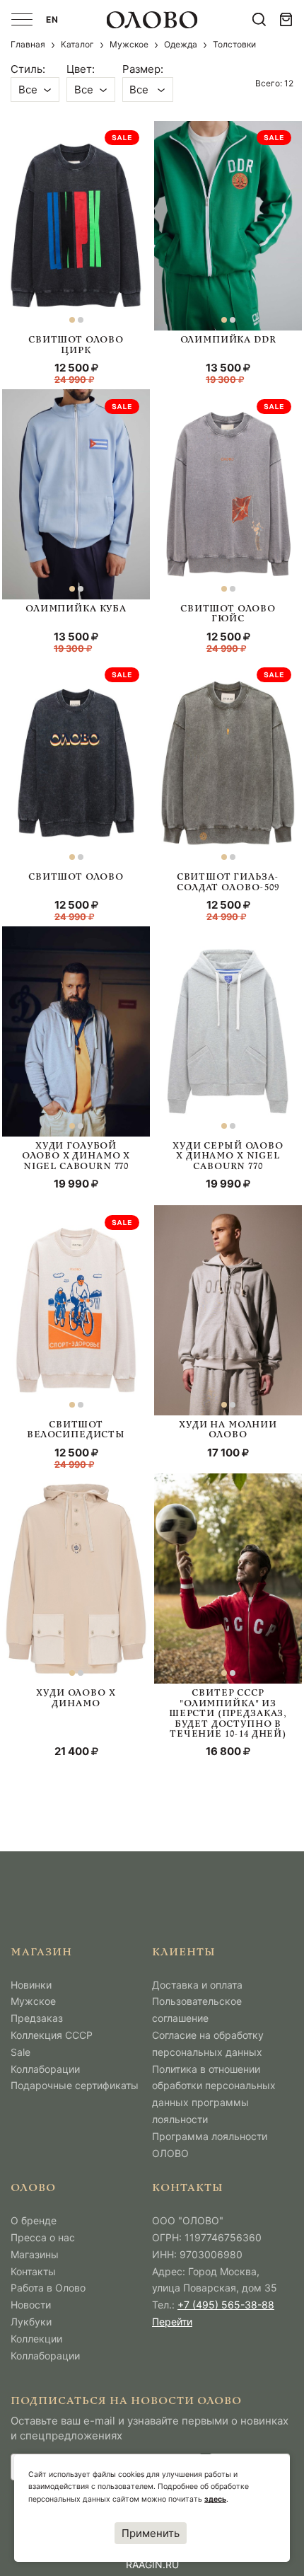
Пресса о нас (43, 2237)
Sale (21, 2052)
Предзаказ (37, 2018)
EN (52, 19)
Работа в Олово (48, 2288)
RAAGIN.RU (152, 2564)
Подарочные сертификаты (75, 2085)
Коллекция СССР (52, 2035)
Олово (33, 2189)
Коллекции (36, 2339)
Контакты (33, 2271)
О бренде (34, 2220)
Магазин (41, 1953)
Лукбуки (31, 2322)
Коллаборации (45, 2069)
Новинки (31, 1985)
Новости (31, 2305)
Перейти (172, 2322)
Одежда (181, 44)
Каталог (77, 44)
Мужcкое (129, 44)
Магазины (35, 2254)
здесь (215, 2499)
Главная (28, 44)
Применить (151, 2533)
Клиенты (184, 1953)
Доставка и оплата (197, 1985)
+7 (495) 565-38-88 (226, 2305)
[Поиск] (259, 19)
